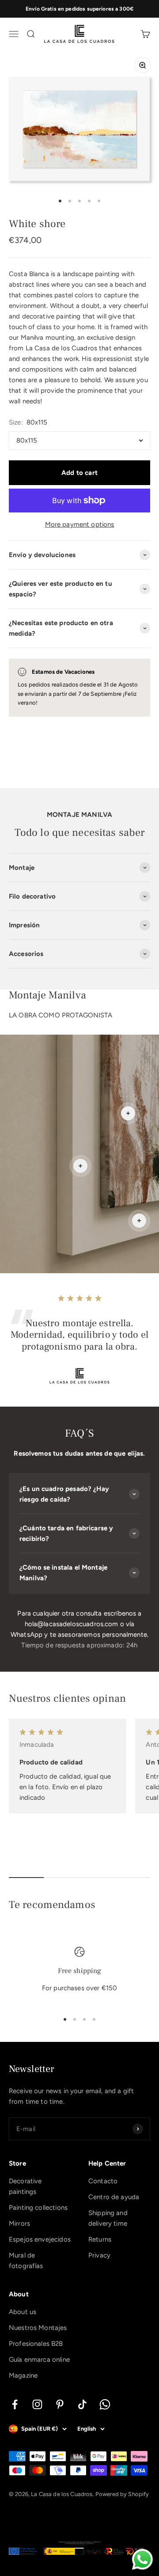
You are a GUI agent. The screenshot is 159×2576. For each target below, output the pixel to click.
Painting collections (38, 2208)
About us (23, 2312)
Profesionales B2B (36, 2344)
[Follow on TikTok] (82, 2404)
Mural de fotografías (26, 2261)
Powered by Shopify (122, 2494)
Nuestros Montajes (38, 2328)
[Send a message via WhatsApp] (142, 2559)
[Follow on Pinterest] (60, 2404)
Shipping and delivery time (108, 2218)
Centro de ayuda (114, 2197)
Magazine (23, 2375)
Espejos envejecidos (40, 2239)
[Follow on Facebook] (15, 2404)
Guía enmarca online (39, 2360)
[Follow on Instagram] (37, 2404)
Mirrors (19, 2223)
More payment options (80, 524)
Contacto (103, 2181)
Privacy (99, 2255)
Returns (100, 2239)
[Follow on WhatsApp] (105, 2404)
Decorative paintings (25, 2186)
